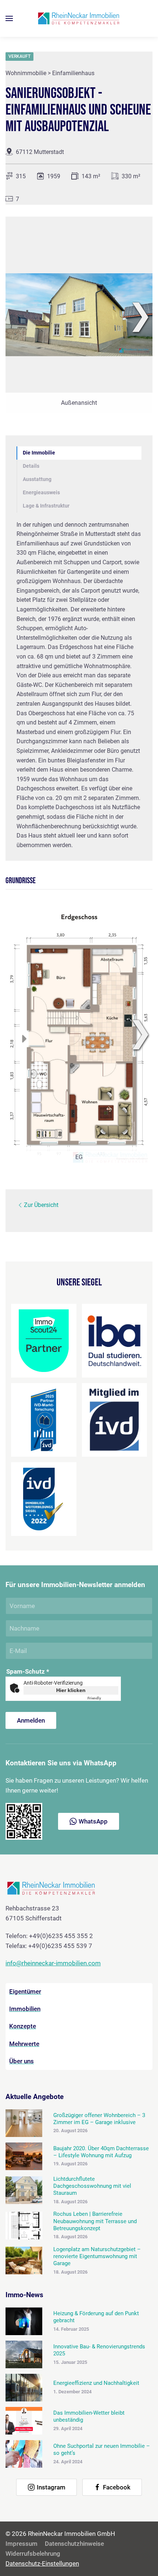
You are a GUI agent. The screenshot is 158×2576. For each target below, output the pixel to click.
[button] (9, 18)
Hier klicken (71, 1690)
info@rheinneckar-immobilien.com (53, 1963)
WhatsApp (93, 1821)
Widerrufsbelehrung (33, 2554)
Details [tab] (31, 466)
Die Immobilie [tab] (39, 453)
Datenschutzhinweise (74, 2544)
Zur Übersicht (41, 1205)
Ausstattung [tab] (37, 479)
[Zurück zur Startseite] (79, 18)
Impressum (21, 2544)
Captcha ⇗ (103, 1698)
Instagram (51, 2487)
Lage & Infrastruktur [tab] (46, 506)
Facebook (117, 2487)
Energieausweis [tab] (41, 493)
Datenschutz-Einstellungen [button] (42, 2563)
